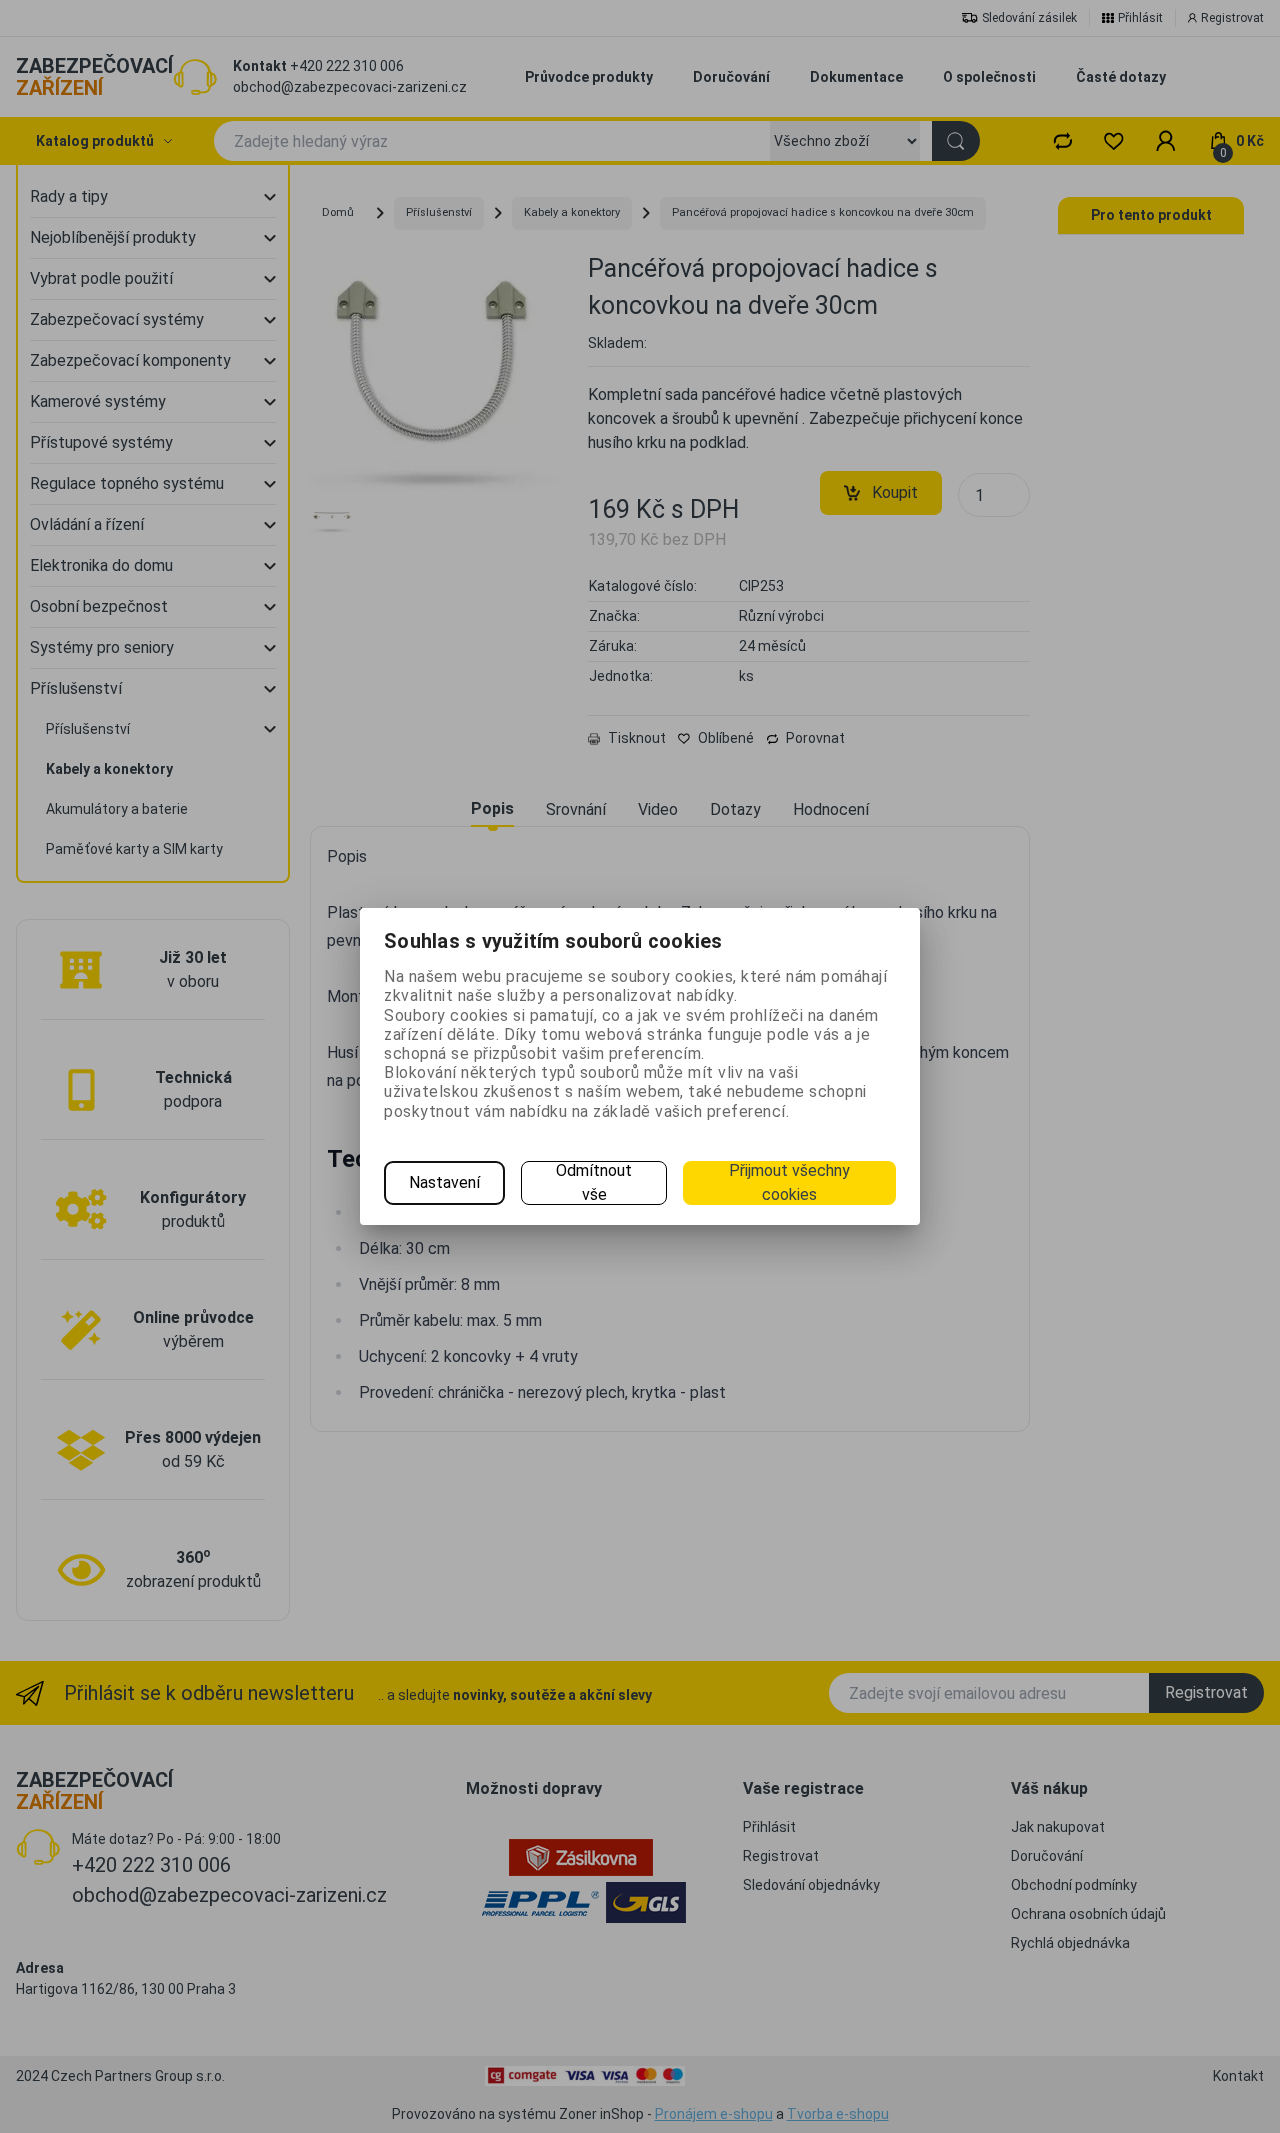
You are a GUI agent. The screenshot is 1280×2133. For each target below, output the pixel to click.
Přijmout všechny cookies (789, 1182)
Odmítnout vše (594, 1182)
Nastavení (444, 1182)
